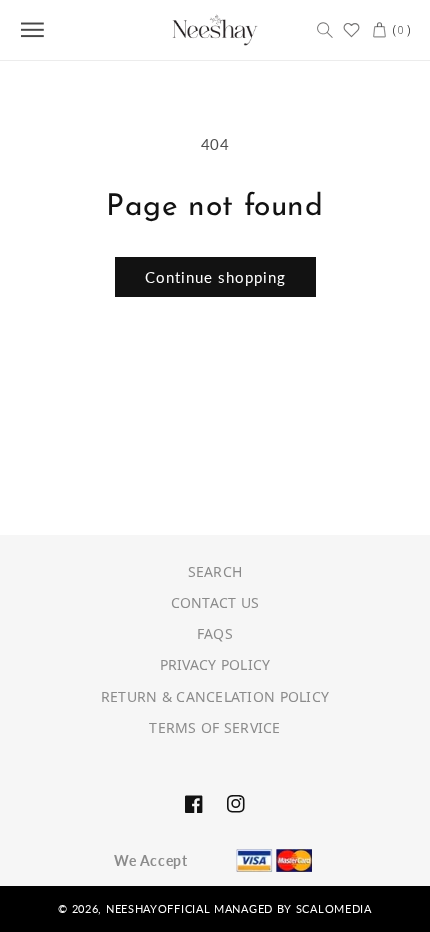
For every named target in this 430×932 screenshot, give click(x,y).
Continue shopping (215, 277)
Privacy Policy (215, 664)
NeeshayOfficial (158, 908)
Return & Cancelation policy (215, 696)
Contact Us (215, 602)
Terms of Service (214, 727)
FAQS (215, 633)
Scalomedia (334, 908)
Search (215, 571)
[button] (325, 30)
